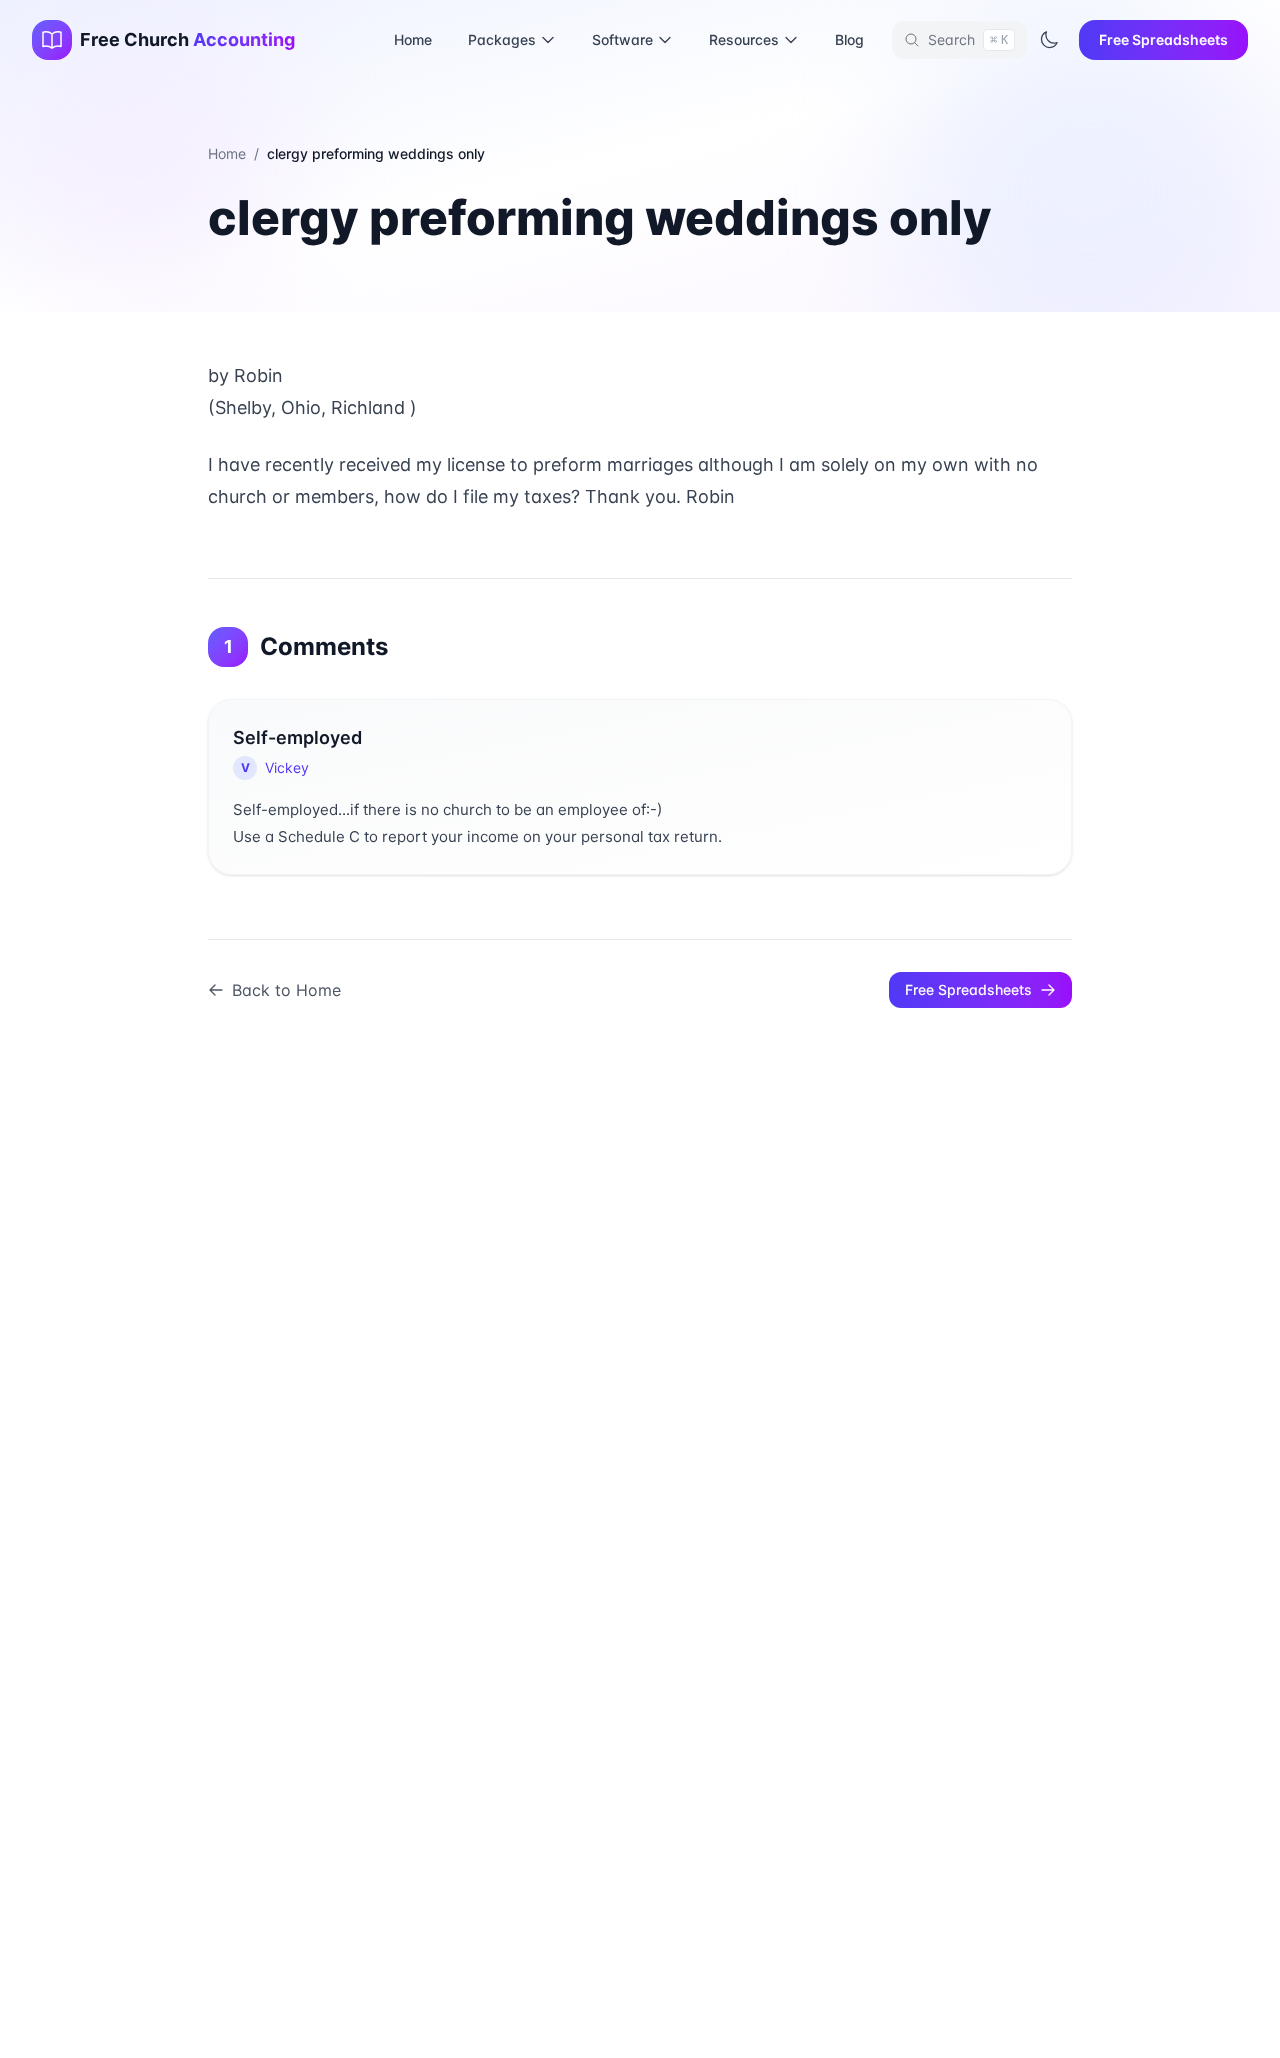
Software (622, 39)
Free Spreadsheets (1163, 39)
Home (413, 39)
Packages (502, 39)
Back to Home (286, 990)
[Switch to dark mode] (1049, 40)
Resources (744, 39)
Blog (849, 39)
